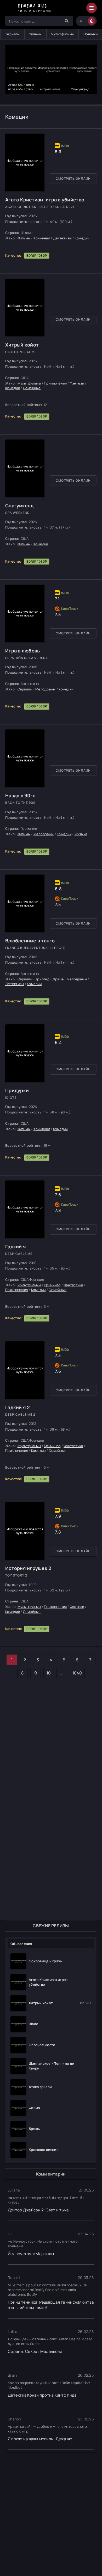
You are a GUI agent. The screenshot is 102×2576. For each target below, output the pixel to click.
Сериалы (12, 34)
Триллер (42, 979)
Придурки (17, 1090)
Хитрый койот (22, 345)
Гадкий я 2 (18, 1407)
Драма (58, 979)
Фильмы (35, 34)
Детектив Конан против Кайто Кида (42, 2395)
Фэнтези (77, 383)
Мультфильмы (63, 34)
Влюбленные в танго (30, 941)
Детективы (62, 238)
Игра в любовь (22, 651)
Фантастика (73, 1285)
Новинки (90, 34)
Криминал (42, 238)
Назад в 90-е (20, 795)
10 (49, 1673)
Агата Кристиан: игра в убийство (45, 200)
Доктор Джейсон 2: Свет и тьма (38, 2210)
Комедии (82, 238)
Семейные (32, 388)
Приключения (55, 383)
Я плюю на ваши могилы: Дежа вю (40, 2439)
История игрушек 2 (28, 1568)
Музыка (81, 834)
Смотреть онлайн (73, 178)
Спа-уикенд (19, 506)
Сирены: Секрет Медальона (35, 2351)
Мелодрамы (45, 689)
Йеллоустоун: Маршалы (31, 2254)
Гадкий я (16, 1246)
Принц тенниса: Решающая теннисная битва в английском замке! (51, 2305)
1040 (77, 1673)
